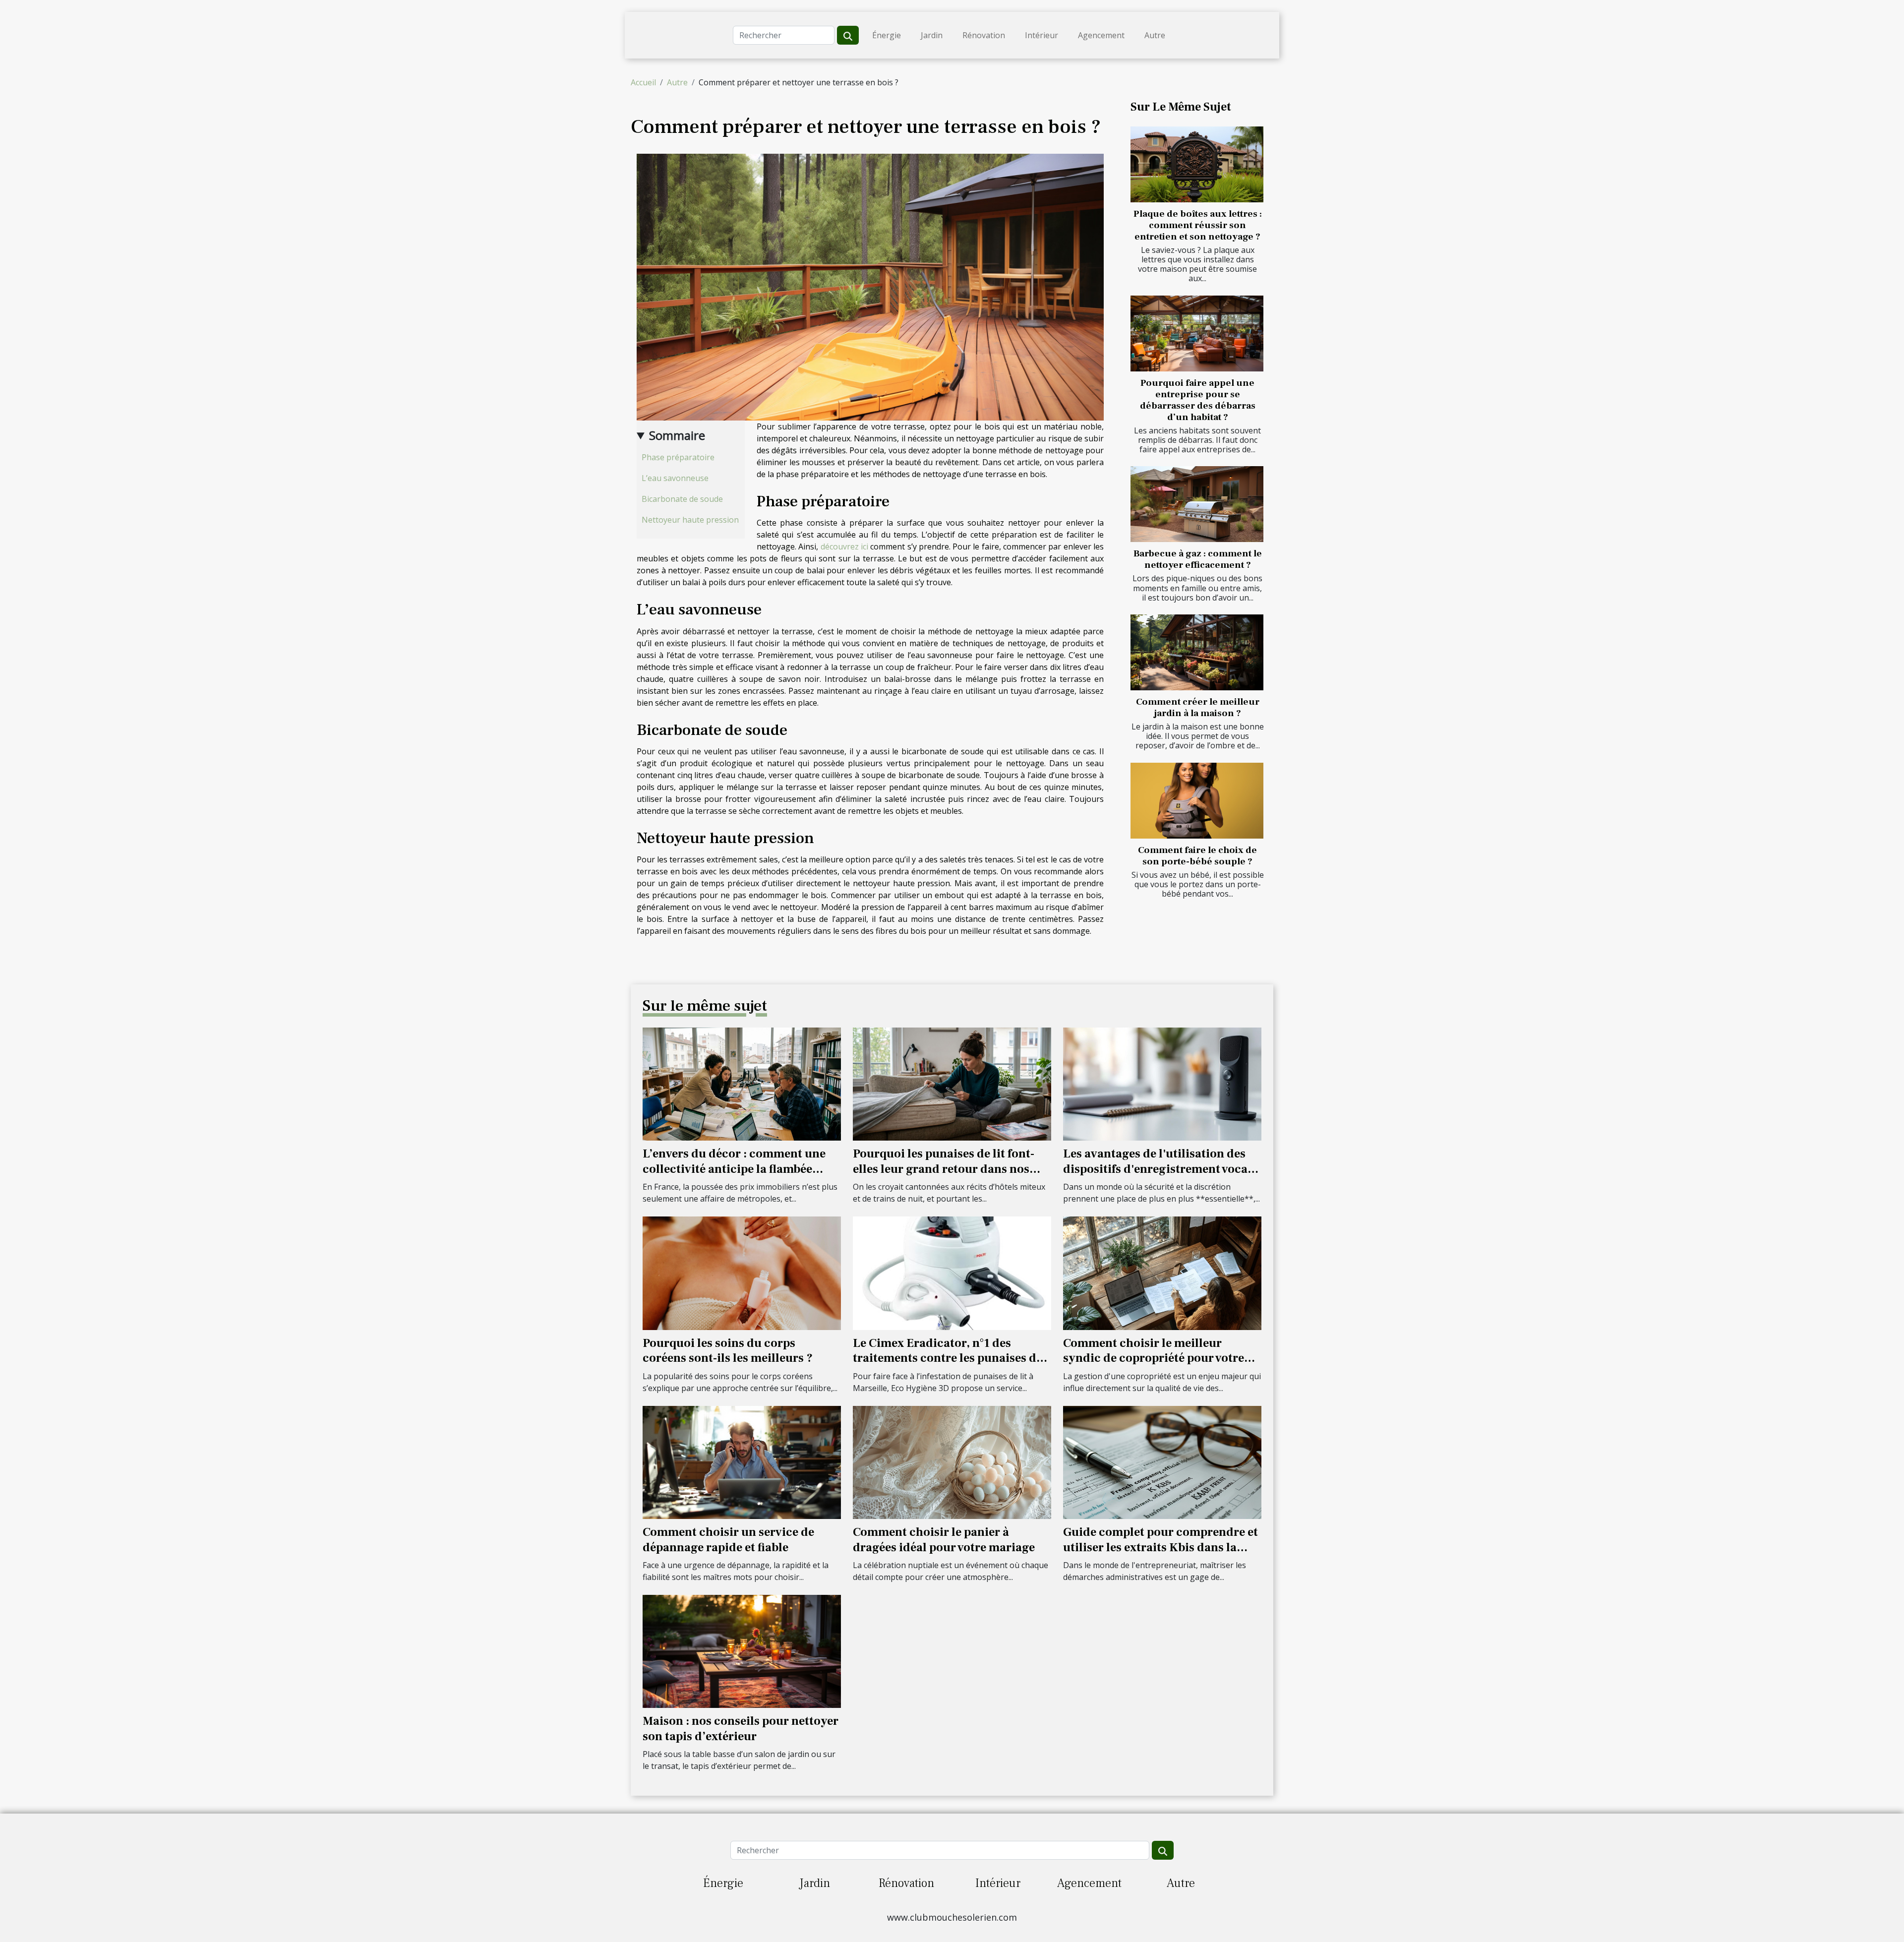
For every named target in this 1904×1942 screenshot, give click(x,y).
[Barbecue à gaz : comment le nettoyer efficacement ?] (1197, 504)
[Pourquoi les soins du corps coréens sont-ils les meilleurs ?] (742, 1273)
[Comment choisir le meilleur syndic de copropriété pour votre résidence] (1162, 1273)
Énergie (887, 35)
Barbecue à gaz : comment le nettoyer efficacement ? (1198, 559)
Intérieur (1041, 35)
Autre (1155, 35)
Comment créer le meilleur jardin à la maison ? (1198, 707)
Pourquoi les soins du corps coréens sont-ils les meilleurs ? (728, 1351)
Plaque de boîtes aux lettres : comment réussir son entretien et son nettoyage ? (1198, 225)
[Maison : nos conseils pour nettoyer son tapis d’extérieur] (742, 1650)
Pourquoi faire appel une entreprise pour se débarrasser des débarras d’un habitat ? (1198, 400)
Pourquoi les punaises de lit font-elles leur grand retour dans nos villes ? (944, 1169)
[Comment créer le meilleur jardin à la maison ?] (1197, 652)
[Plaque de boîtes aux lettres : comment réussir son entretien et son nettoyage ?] (1197, 164)
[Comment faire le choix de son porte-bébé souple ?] (1197, 801)
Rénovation (984, 35)
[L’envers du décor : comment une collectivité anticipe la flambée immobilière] (742, 1083)
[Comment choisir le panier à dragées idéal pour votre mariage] (952, 1461)
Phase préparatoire (678, 457)
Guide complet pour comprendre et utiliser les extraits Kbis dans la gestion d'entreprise (1160, 1547)
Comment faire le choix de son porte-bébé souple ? (1197, 856)
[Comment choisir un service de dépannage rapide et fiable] (742, 1461)
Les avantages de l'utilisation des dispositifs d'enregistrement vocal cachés (1157, 1169)
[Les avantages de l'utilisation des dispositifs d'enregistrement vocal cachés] (1162, 1083)
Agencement (1101, 35)
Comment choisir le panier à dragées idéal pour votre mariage (944, 1540)
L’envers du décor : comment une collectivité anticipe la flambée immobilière (734, 1169)
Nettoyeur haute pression (690, 520)
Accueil (643, 82)
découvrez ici (844, 546)
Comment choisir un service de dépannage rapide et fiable (728, 1540)
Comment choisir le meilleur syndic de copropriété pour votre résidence (1154, 1358)
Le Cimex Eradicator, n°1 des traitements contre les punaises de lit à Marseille (948, 1358)
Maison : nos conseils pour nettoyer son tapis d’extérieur (741, 1729)
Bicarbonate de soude (682, 499)
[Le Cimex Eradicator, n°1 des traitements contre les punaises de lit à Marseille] (952, 1273)
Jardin (932, 35)
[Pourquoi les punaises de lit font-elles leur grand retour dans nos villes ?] (952, 1083)
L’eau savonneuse (675, 478)
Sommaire (677, 435)
